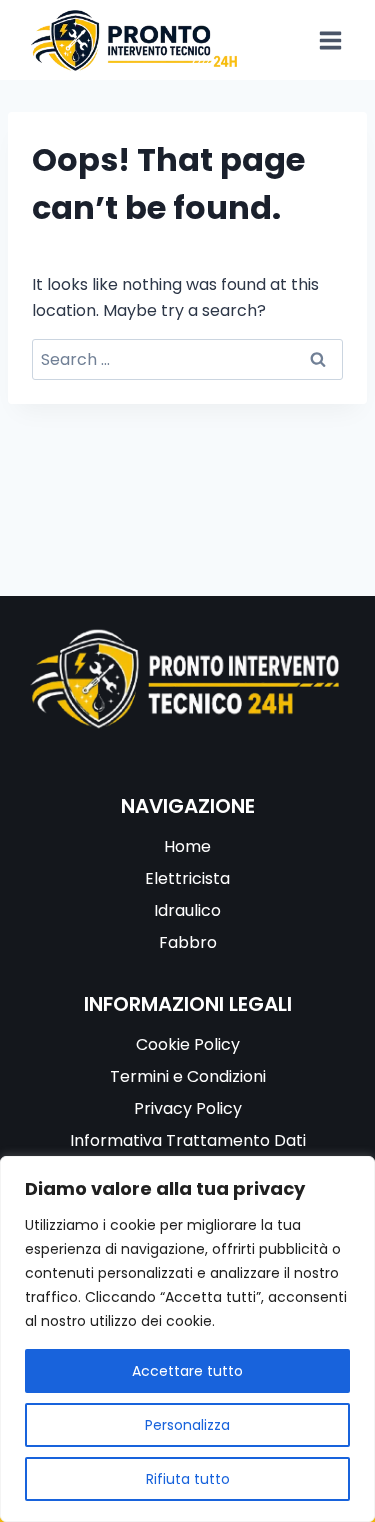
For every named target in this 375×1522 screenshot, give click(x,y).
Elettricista (187, 878)
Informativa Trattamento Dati (188, 1140)
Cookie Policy (188, 1044)
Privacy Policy (188, 1108)
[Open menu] (330, 40)
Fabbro (188, 942)
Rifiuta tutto (188, 1479)
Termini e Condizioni (188, 1076)
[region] (187, 1339)
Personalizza (187, 1425)
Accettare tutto (187, 1371)
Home (187, 846)
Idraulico (187, 910)
